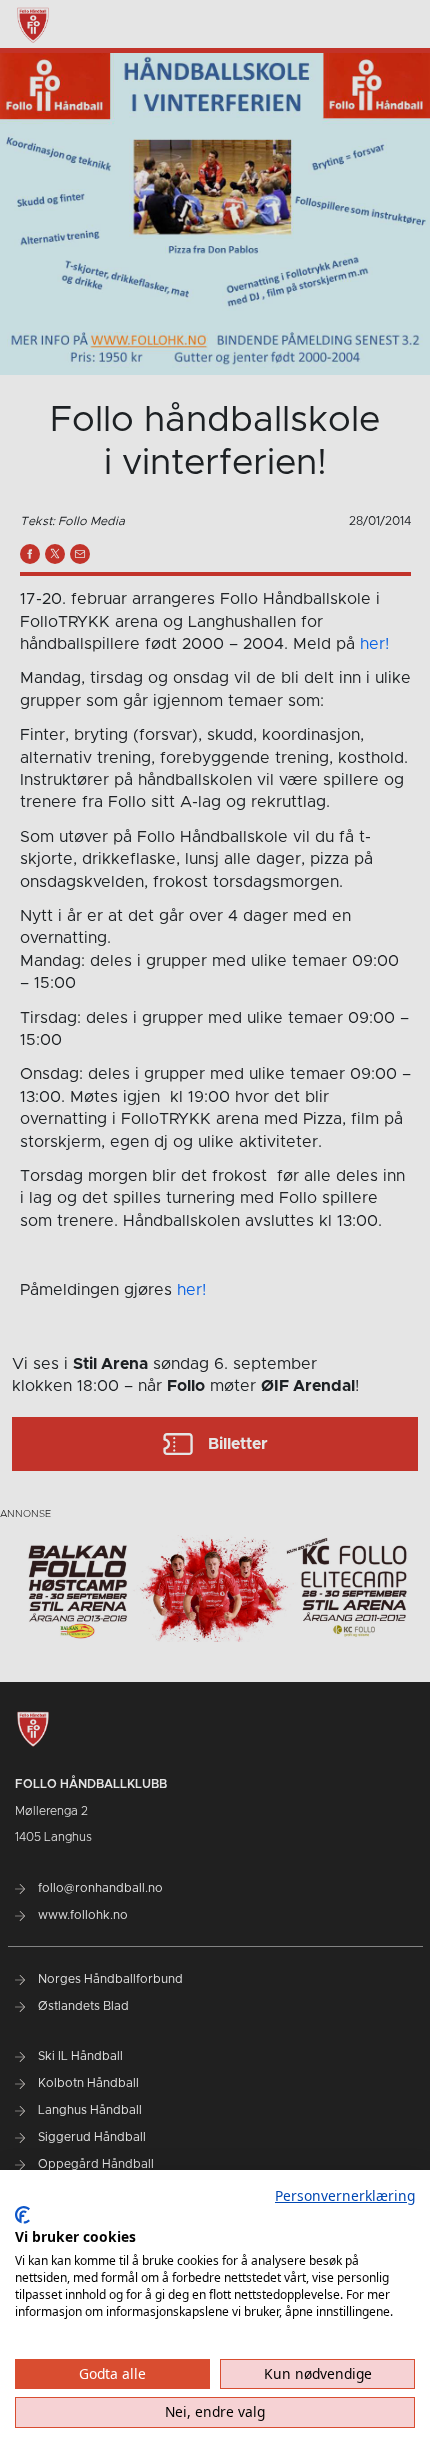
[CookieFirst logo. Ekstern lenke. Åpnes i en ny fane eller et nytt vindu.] (22, 2215)
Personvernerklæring (345, 2195)
